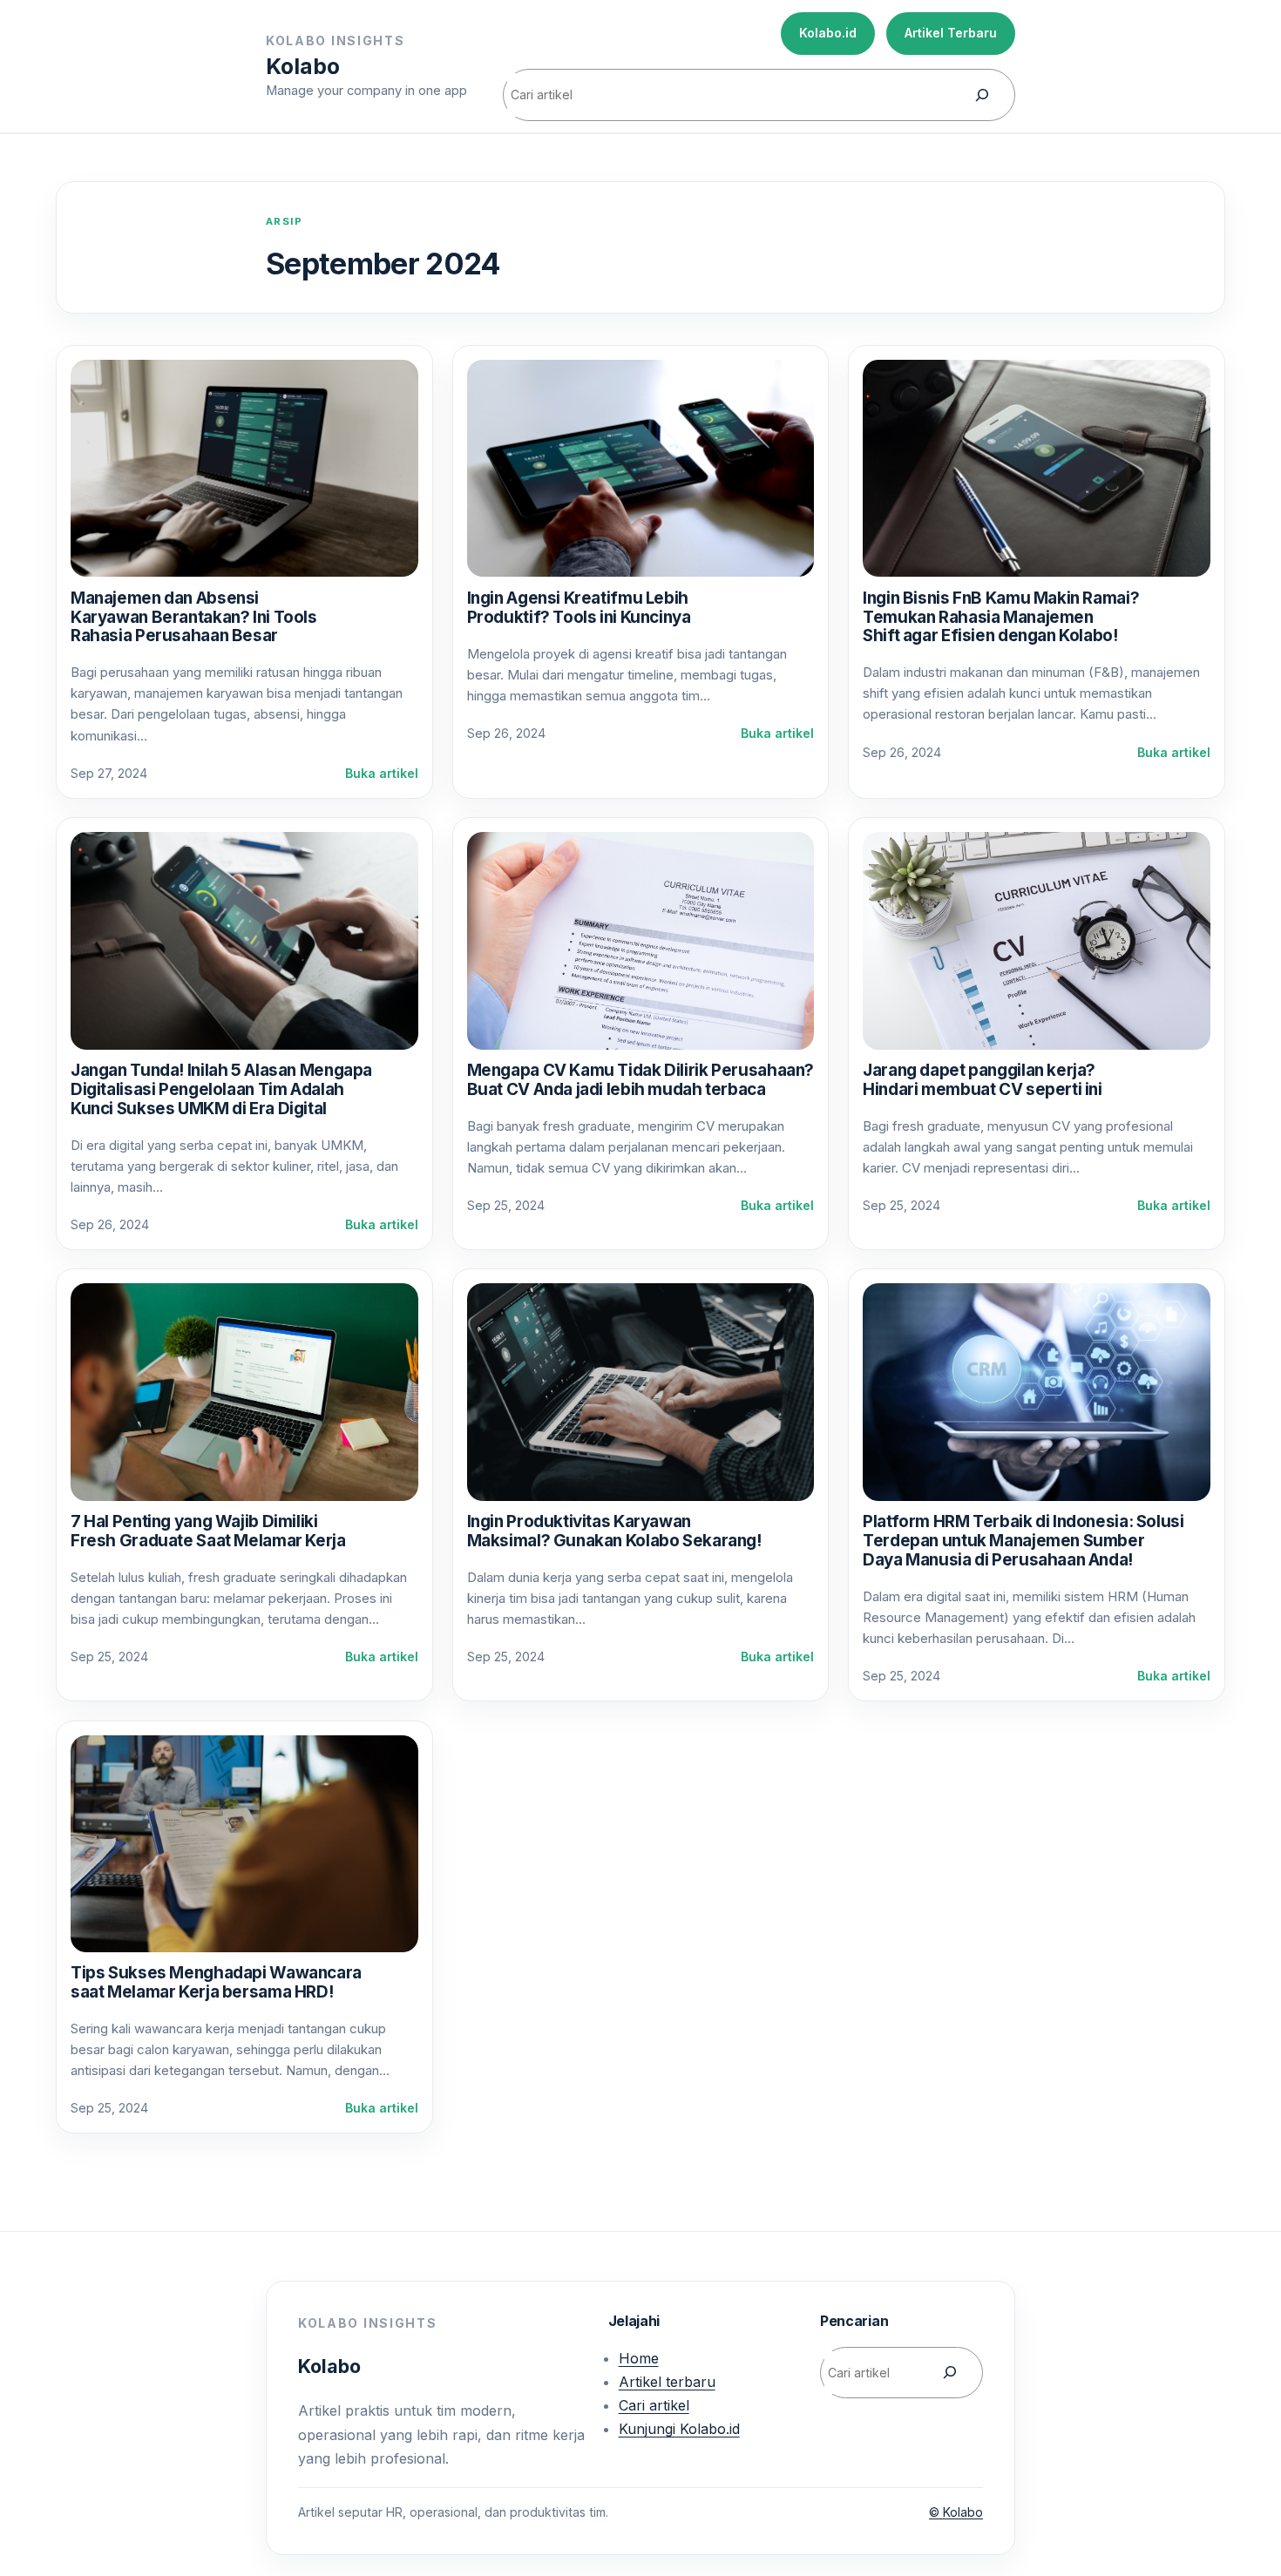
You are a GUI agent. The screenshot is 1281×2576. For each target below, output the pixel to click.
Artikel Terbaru (951, 33)
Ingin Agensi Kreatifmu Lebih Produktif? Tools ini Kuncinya (579, 608)
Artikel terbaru (667, 2382)
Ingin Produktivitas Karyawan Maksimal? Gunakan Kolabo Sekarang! (614, 1531)
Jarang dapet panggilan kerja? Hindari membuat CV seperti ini (983, 1080)
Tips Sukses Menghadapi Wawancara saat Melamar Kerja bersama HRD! (216, 1982)
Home (639, 2358)
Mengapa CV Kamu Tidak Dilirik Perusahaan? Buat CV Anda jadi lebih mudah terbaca (641, 1080)
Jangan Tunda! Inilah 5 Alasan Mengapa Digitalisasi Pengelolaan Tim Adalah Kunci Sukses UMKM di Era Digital (221, 1089)
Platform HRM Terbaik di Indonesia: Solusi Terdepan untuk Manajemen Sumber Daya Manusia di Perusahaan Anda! (1023, 1541)
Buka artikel (382, 774)
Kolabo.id (828, 33)
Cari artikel (654, 2405)
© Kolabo (956, 2512)
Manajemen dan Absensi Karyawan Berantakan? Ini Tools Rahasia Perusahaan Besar (194, 617)
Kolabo (303, 66)
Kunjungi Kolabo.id (679, 2429)
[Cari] (982, 95)
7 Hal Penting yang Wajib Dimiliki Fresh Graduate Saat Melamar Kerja (208, 1531)
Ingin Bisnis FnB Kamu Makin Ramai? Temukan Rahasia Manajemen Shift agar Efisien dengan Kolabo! (1001, 617)
